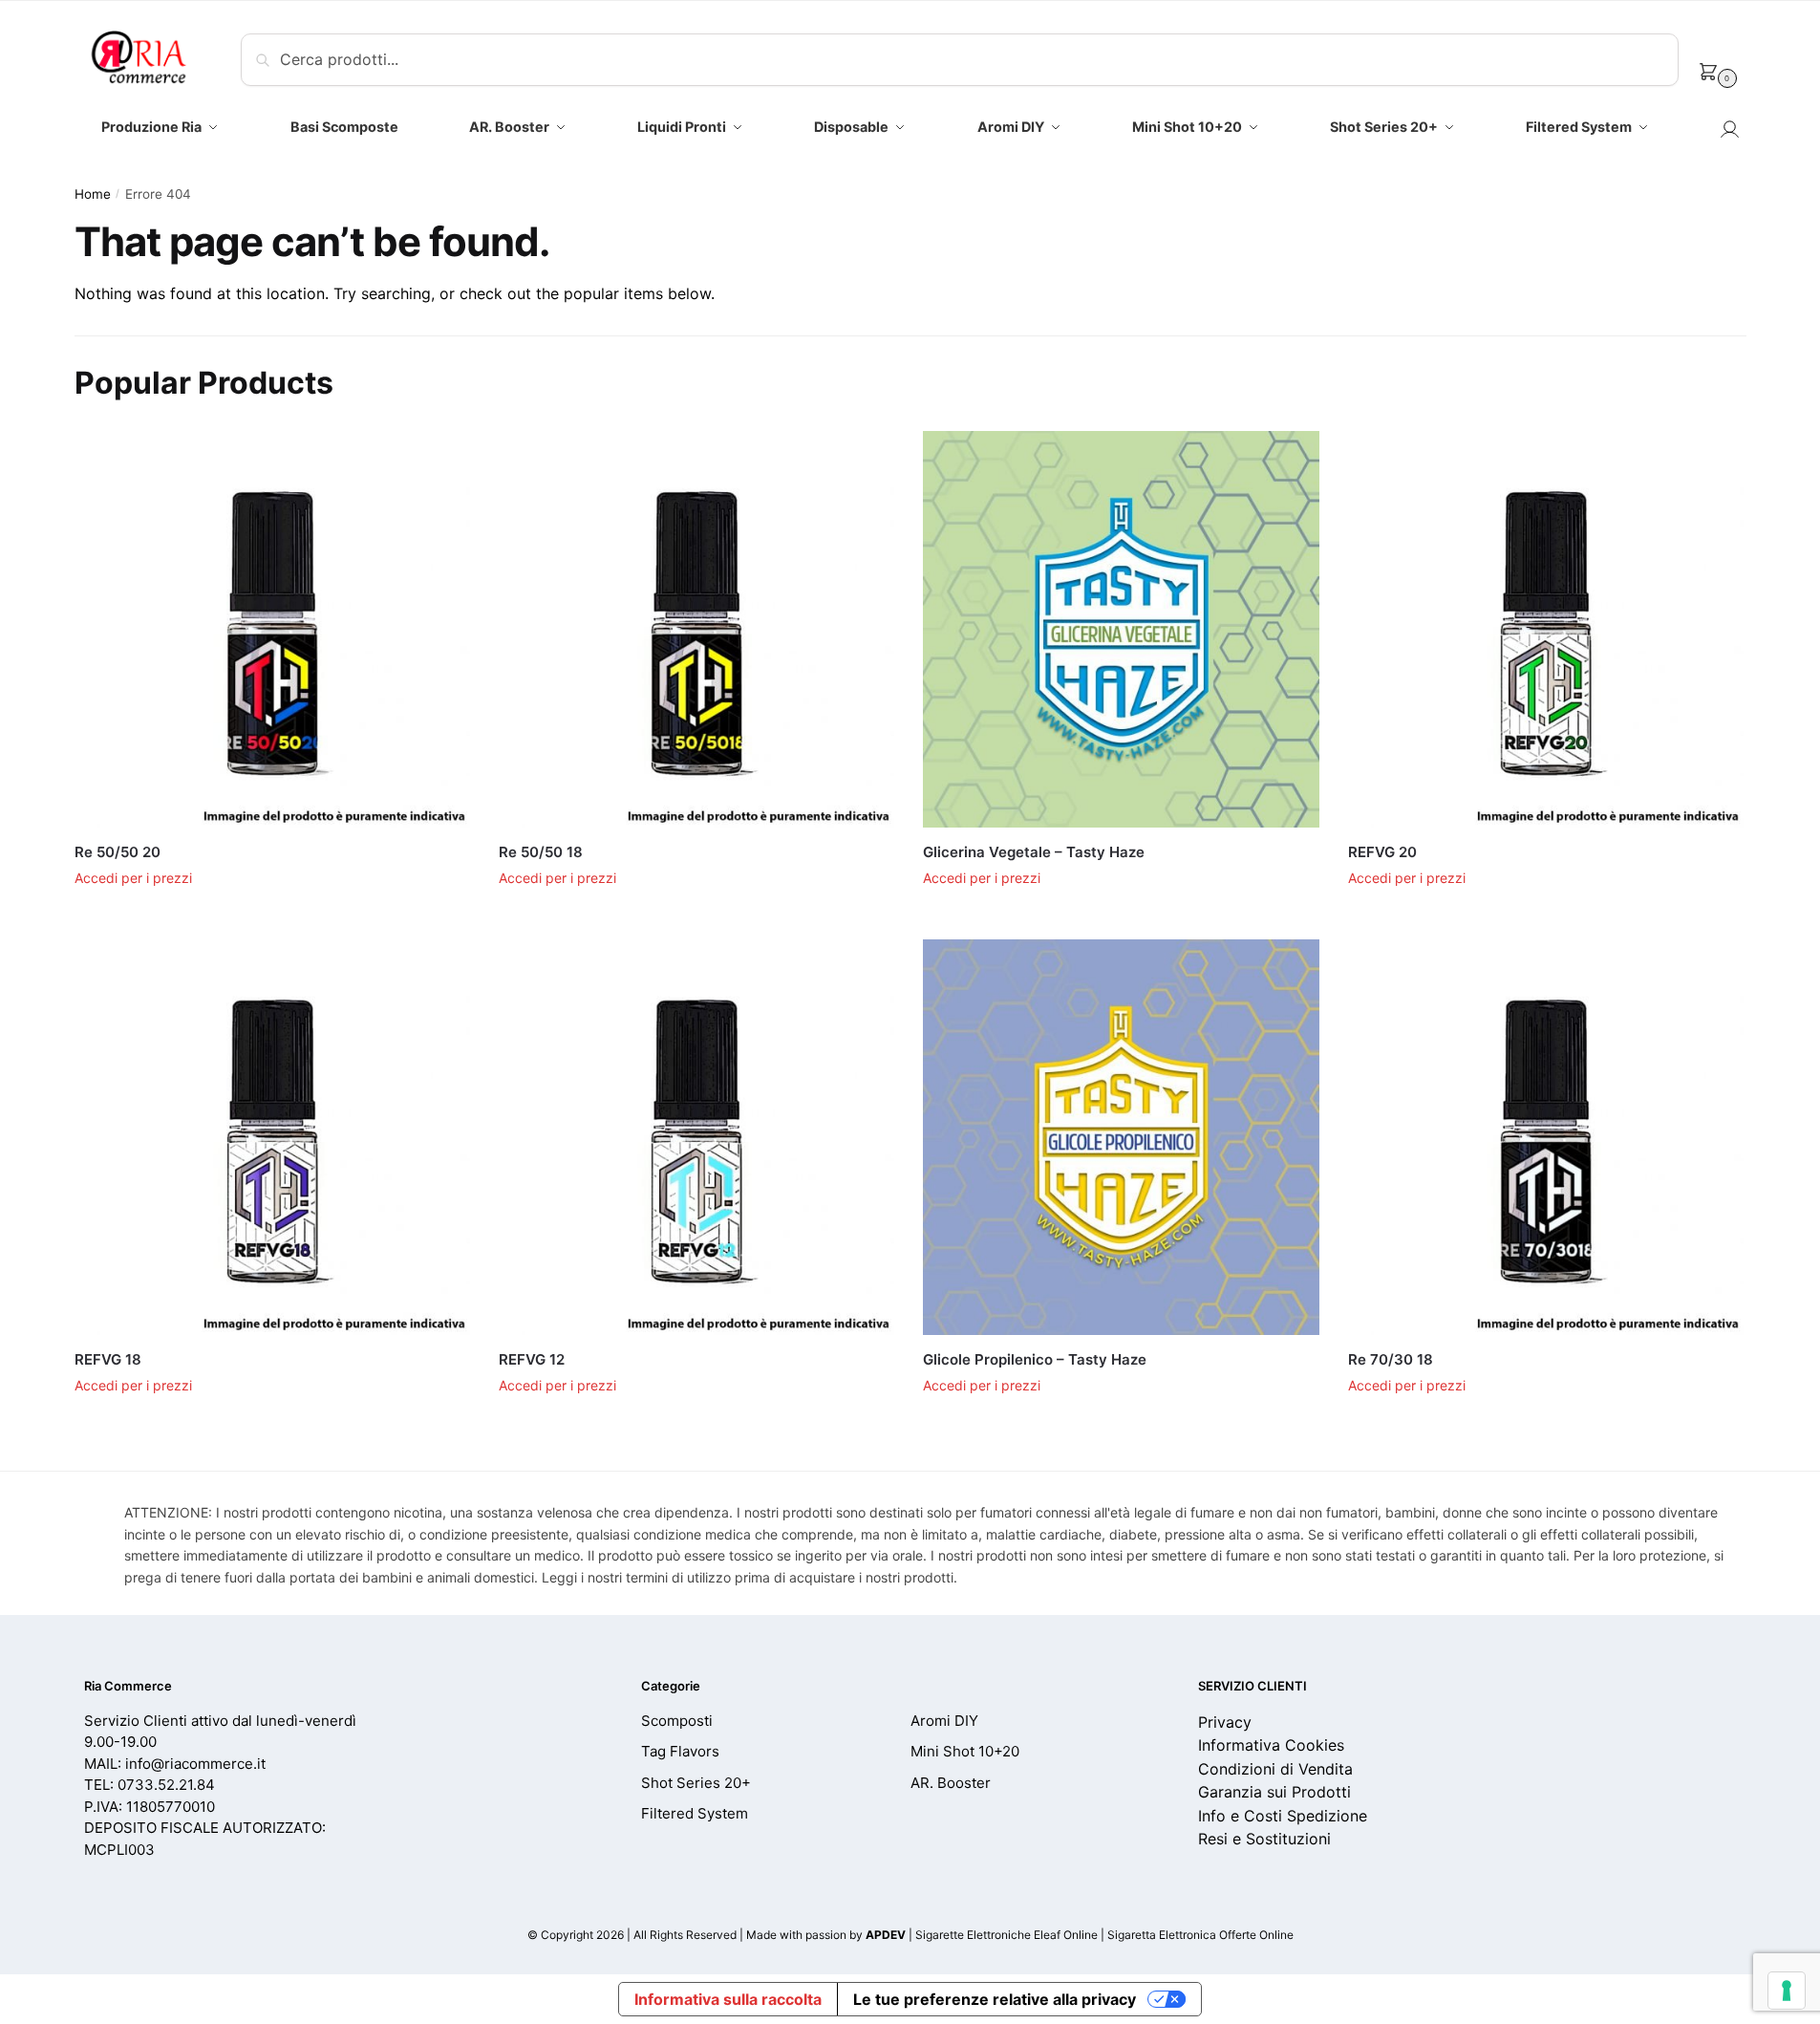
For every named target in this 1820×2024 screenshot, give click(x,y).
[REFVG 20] (1546, 629)
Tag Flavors (680, 1751)
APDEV (886, 1935)
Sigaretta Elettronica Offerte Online (1200, 1935)
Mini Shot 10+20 (965, 1751)
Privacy (1225, 1722)
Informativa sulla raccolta (728, 1999)
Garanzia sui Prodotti (1274, 1792)
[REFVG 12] (696, 1137)
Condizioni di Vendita (1275, 1769)
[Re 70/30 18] (1546, 1137)
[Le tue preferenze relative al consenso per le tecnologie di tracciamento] (1787, 1991)
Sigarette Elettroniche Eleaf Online (1006, 1935)
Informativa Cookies (1271, 1745)
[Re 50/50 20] (272, 629)
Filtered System (695, 1813)
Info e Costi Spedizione (1283, 1816)
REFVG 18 (108, 1359)
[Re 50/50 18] (696, 629)
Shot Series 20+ (696, 1783)
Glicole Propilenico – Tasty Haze (1035, 1359)
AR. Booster (951, 1783)
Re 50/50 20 (118, 852)
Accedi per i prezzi (133, 878)
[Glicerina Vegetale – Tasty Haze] (1121, 629)
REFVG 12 (532, 1359)
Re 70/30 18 (1391, 1359)
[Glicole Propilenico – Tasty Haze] (1121, 1137)
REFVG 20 (1382, 852)
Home (93, 194)
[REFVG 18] (272, 1137)
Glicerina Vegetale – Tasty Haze (1034, 852)
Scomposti (677, 1721)
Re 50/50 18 (541, 852)
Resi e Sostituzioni (1264, 1839)
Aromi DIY (944, 1721)
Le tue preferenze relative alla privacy (995, 1999)
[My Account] (1730, 135)
